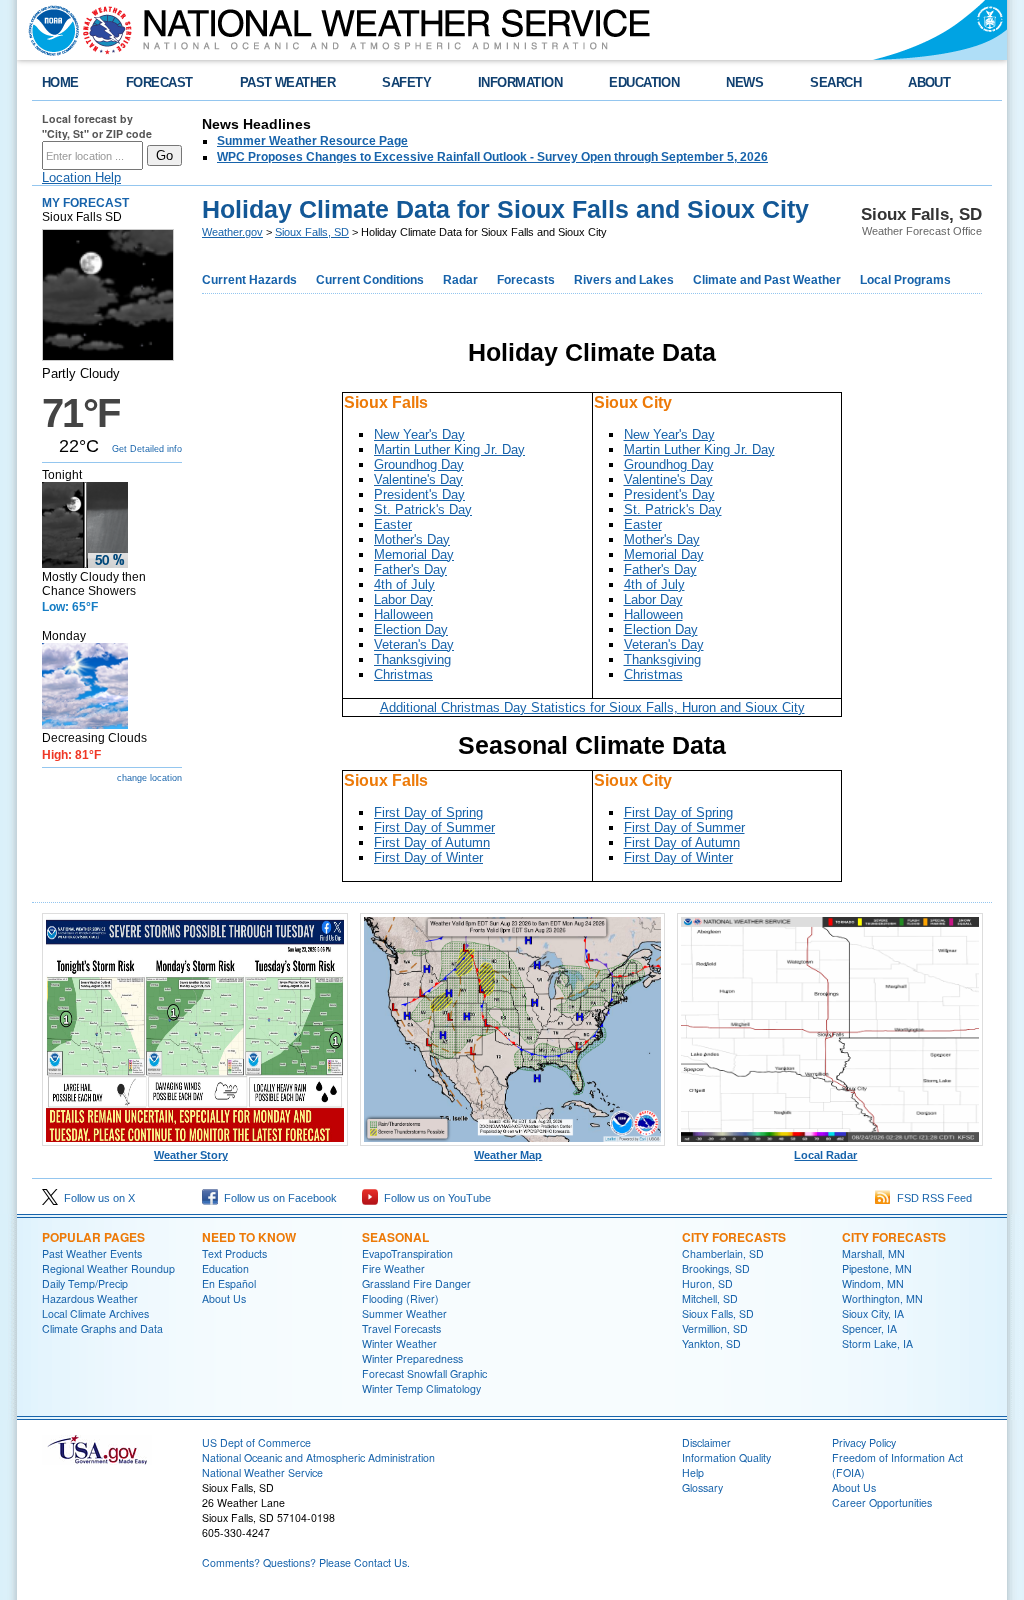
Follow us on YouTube (434, 1198)
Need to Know (249, 1237)
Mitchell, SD (710, 1298)
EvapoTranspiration (407, 1253)
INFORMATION (520, 82)
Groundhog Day (419, 464)
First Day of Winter (428, 857)
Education (225, 1268)
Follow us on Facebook (277, 1198)
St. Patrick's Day (423, 509)
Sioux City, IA (873, 1313)
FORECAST (159, 82)
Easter (393, 524)
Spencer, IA (869, 1328)
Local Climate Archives (95, 1313)
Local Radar (825, 1155)
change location (149, 778)
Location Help (81, 177)
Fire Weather (393, 1268)
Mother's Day (412, 539)
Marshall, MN (873, 1253)
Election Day (411, 629)
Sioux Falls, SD (312, 232)
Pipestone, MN (877, 1268)
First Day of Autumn (432, 842)
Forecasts (526, 280)
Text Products (234, 1253)
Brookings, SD (716, 1268)
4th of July (404, 584)
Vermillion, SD (715, 1328)
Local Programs (905, 280)
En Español (229, 1283)
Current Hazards (249, 280)
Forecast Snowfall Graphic (424, 1373)
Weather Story (191, 1155)
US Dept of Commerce (256, 1442)
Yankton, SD (711, 1343)
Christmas (403, 674)
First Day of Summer (434, 827)
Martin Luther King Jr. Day (449, 449)
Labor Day (403, 599)
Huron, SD (707, 1283)
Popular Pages (93, 1237)
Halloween (403, 614)
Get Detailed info (147, 449)
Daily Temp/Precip (85, 1283)
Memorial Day (414, 554)
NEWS (744, 82)
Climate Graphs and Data (102, 1328)
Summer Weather (404, 1313)
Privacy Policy (864, 1442)
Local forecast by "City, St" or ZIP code (97, 126)
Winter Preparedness (412, 1358)
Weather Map (508, 1155)
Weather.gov (232, 232)
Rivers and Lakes (624, 280)
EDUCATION (644, 82)
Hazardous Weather (90, 1298)
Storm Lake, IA (877, 1343)
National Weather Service (262, 1472)
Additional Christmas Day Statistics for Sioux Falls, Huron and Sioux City (592, 707)
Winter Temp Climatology (421, 1388)
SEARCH (835, 82)
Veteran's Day (414, 644)
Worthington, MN (882, 1298)
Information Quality (726, 1457)
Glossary (702, 1487)
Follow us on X (96, 1198)
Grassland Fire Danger (416, 1283)
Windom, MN (873, 1283)
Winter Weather (399, 1343)
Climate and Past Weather (767, 280)
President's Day (419, 494)
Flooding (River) (400, 1298)
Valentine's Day (418, 479)
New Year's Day (419, 434)
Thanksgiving (412, 659)
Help (693, 1472)
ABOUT (929, 82)
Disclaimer (706, 1442)
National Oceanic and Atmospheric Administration (318, 1457)
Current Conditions (370, 280)
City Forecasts (734, 1237)
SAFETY (406, 82)
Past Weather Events (92, 1253)
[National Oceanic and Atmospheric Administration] (49, 30)
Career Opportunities (882, 1502)
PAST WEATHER (288, 82)
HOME (60, 82)
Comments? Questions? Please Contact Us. (306, 1562)
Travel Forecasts (401, 1328)
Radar (460, 280)
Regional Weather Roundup (108, 1268)
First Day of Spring (428, 812)
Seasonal (395, 1237)
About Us (224, 1298)
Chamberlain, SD (723, 1253)
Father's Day (410, 569)
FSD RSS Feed (931, 1198)
